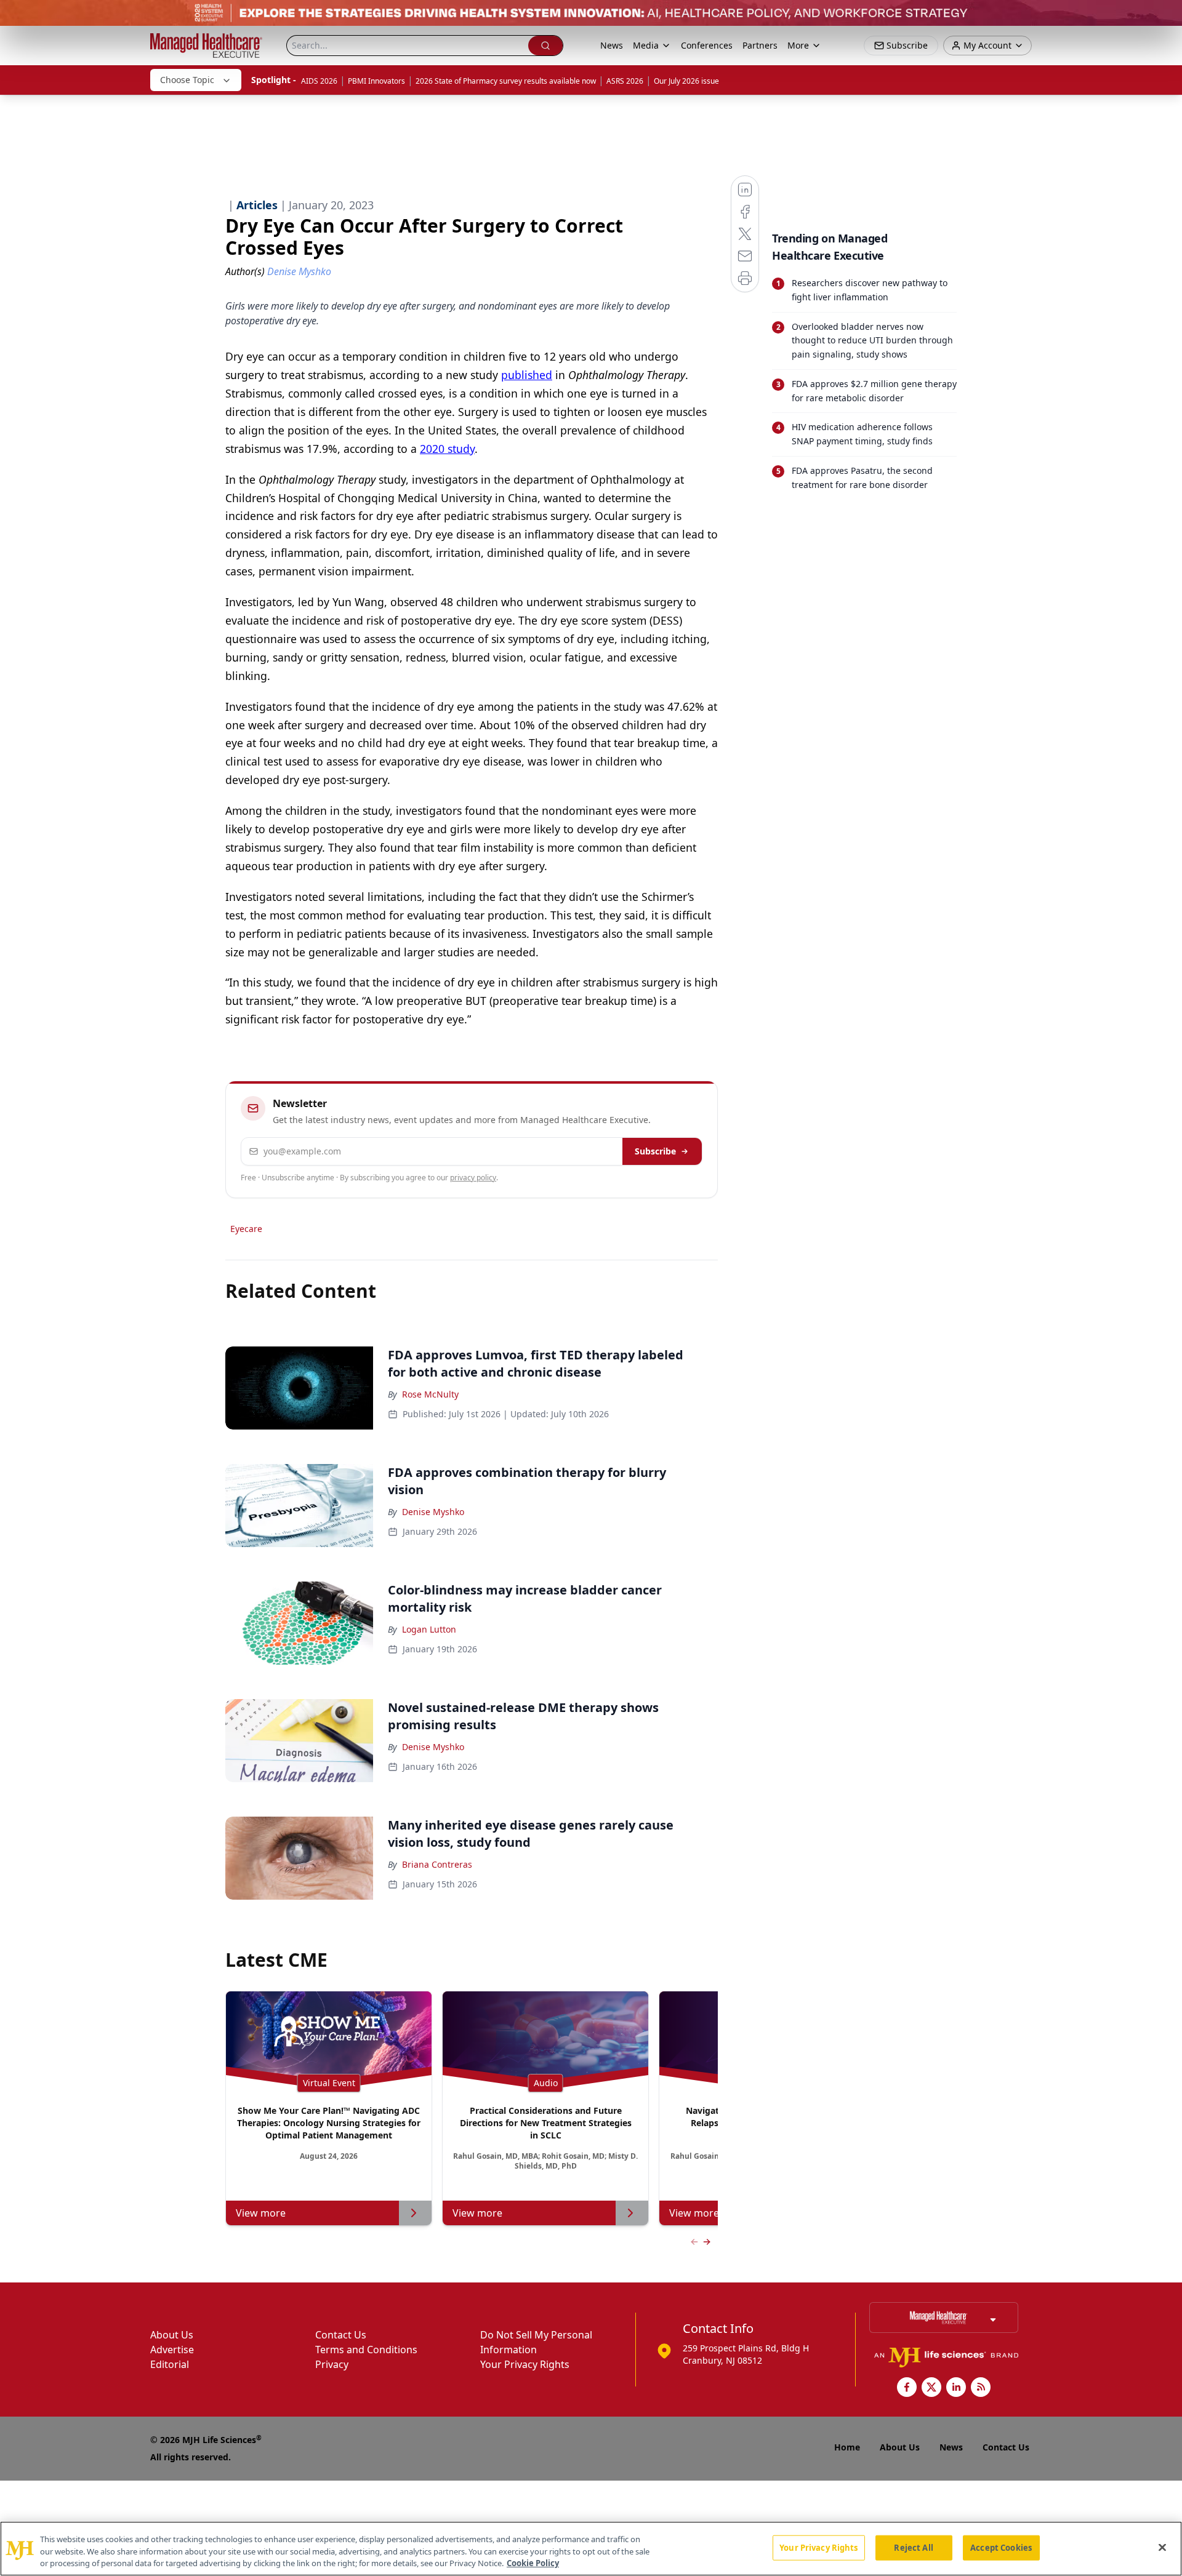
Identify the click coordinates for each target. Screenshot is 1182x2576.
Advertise (172, 2350)
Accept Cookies (1001, 2547)
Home (847, 2447)
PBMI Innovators (376, 81)
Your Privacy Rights (525, 2364)
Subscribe (655, 1151)
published (527, 375)
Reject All (913, 2547)
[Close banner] (1166, 16)
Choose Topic (187, 80)
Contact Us (341, 2335)
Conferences (707, 45)
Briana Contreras (437, 1864)
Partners (760, 45)
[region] (591, 2549)
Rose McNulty (430, 1394)
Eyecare (246, 1229)
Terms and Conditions (366, 2350)
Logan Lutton (429, 1629)
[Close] (1162, 2547)
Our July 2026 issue (686, 81)
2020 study (447, 449)
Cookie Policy (533, 2563)
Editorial (170, 2364)
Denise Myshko (433, 1512)
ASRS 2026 (625, 81)
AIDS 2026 (319, 81)
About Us (172, 2335)
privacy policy (473, 1178)
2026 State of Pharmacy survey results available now (506, 81)
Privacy (332, 2364)
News (612, 45)
